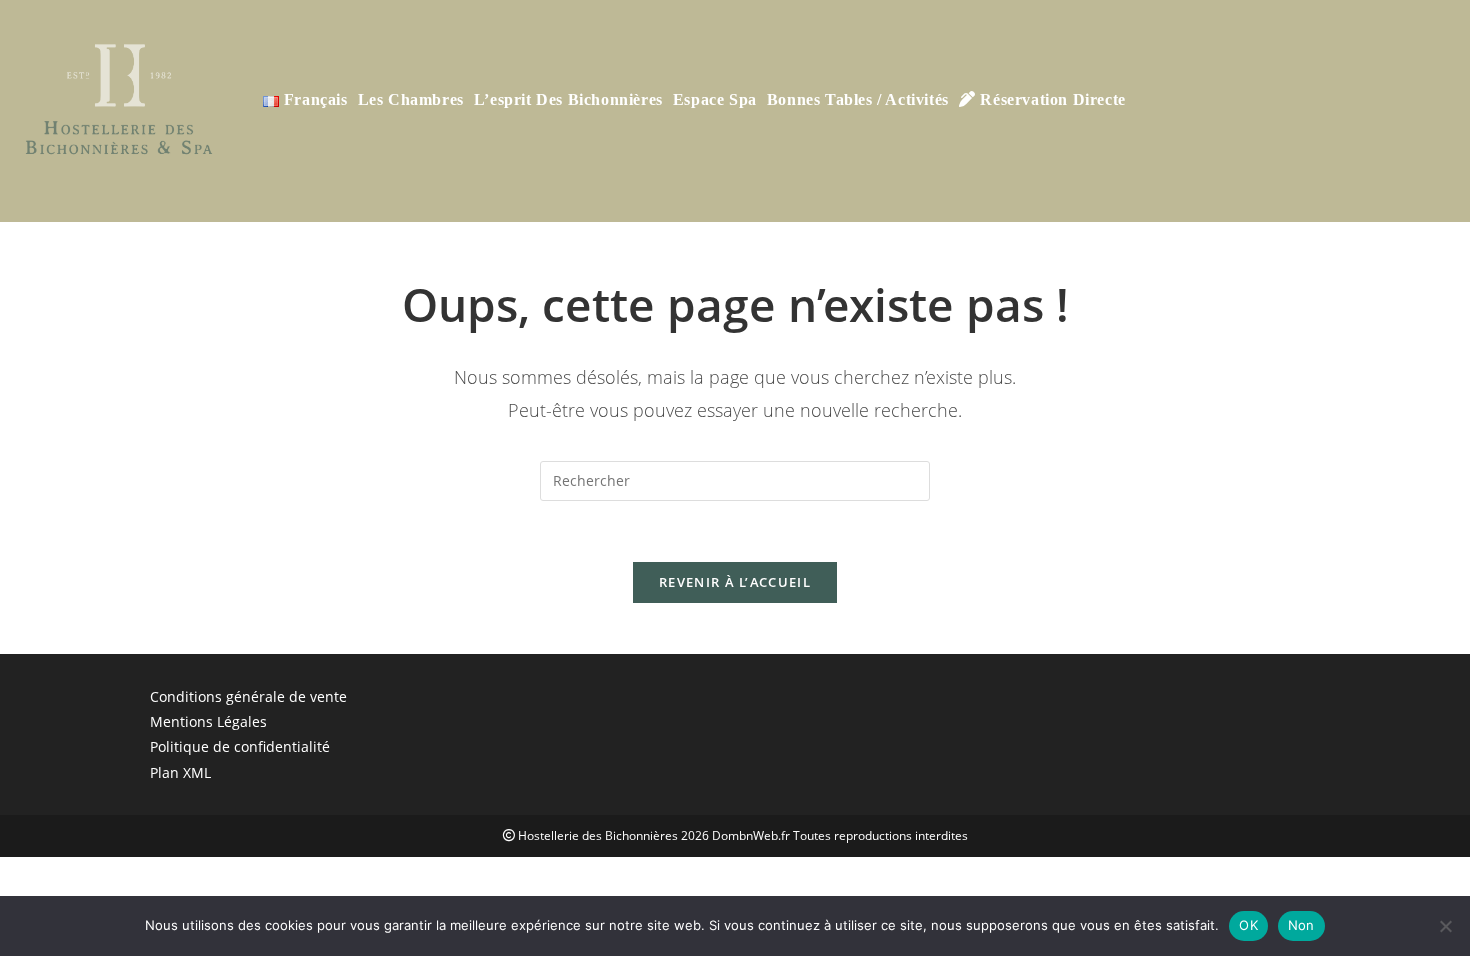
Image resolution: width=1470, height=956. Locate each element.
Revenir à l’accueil (735, 582)
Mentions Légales (208, 721)
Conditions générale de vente (248, 696)
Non (1301, 925)
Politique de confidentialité (240, 746)
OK (1248, 925)
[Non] (1445, 926)
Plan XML (180, 772)
